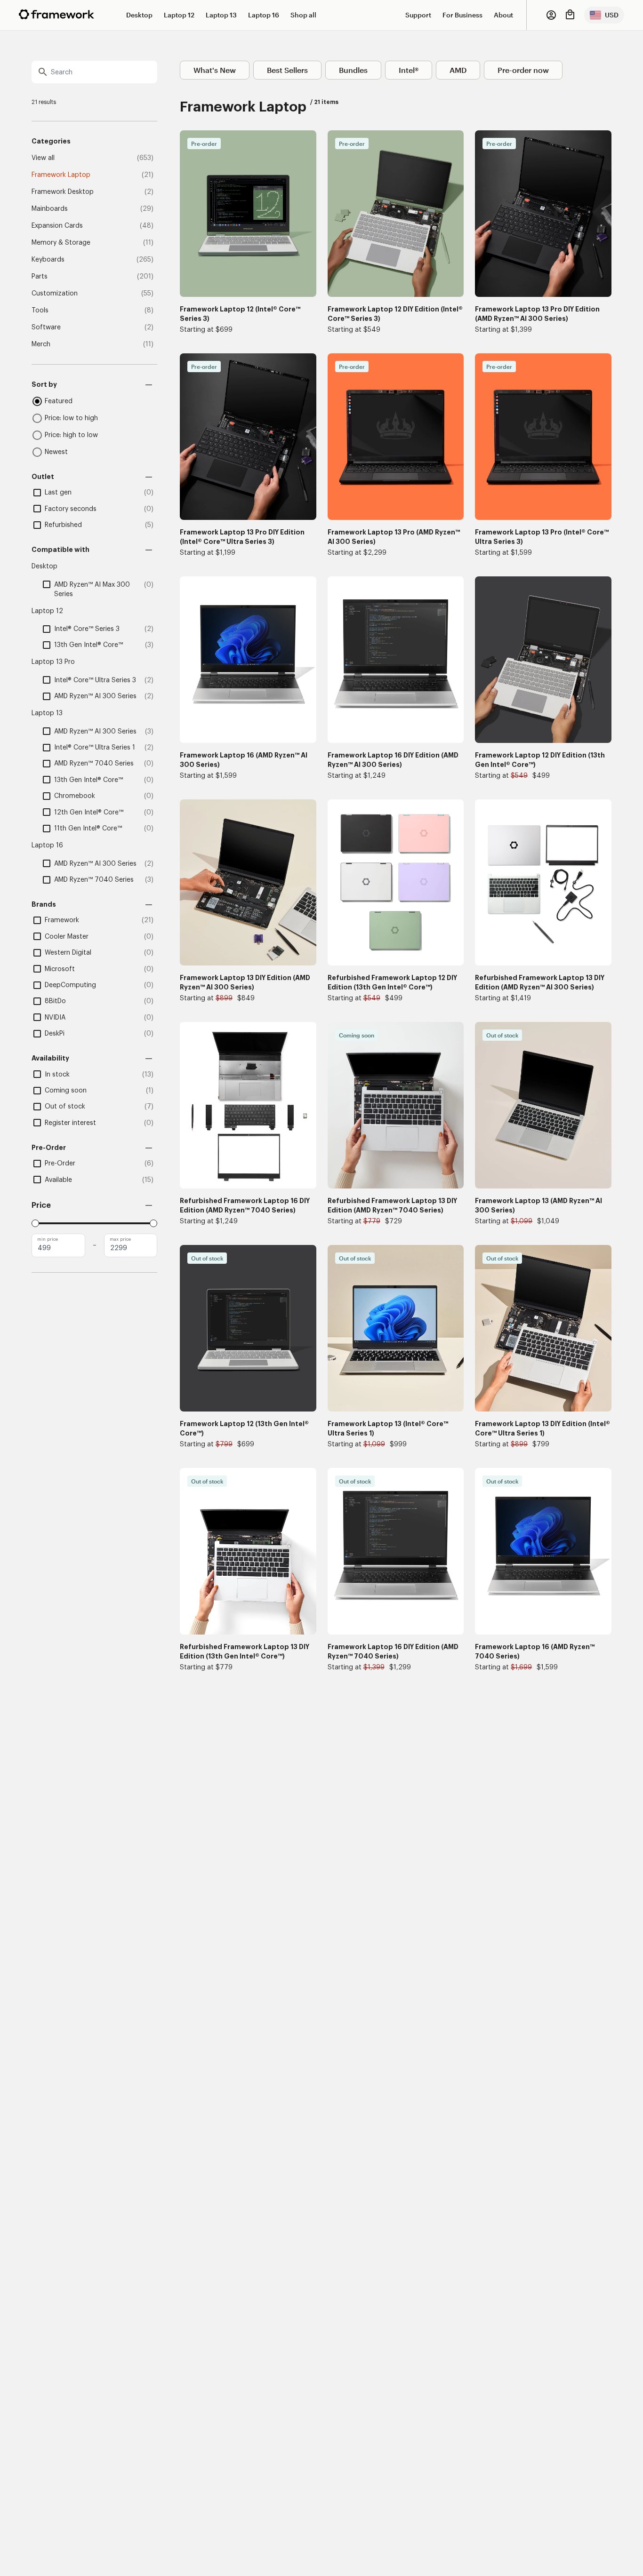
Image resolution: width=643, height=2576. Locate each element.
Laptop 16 (264, 15)
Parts (40, 277)
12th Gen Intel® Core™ (89, 813)
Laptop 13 (221, 15)
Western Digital (68, 953)
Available (58, 1180)
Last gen (58, 493)
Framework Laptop (61, 175)
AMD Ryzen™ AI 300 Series (95, 696)
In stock (57, 1075)
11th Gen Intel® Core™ (88, 829)
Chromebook (75, 796)
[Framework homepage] (56, 14)
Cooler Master (67, 937)
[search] (94, 72)
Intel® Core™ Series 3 (87, 629)
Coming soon (66, 1091)
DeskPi (55, 1034)
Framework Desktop (63, 192)
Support (418, 15)
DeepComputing (70, 985)
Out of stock (65, 1107)
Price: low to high (71, 418)
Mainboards (50, 209)
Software (46, 327)
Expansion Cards (57, 226)
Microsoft (60, 969)
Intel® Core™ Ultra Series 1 (95, 748)
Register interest (70, 1123)
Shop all (303, 15)
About (503, 15)
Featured (59, 401)
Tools (40, 311)
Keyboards (48, 260)
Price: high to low (71, 435)
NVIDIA (55, 1018)
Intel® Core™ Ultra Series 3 (95, 680)
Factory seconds (71, 509)
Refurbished (63, 525)
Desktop (139, 15)
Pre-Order (60, 1164)
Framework (62, 920)
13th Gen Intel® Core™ (88, 645)
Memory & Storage (61, 243)
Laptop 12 (179, 15)
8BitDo (55, 1001)
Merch (41, 344)
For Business (462, 15)
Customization (55, 294)
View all (43, 158)
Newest (56, 452)
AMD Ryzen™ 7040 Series (94, 764)
